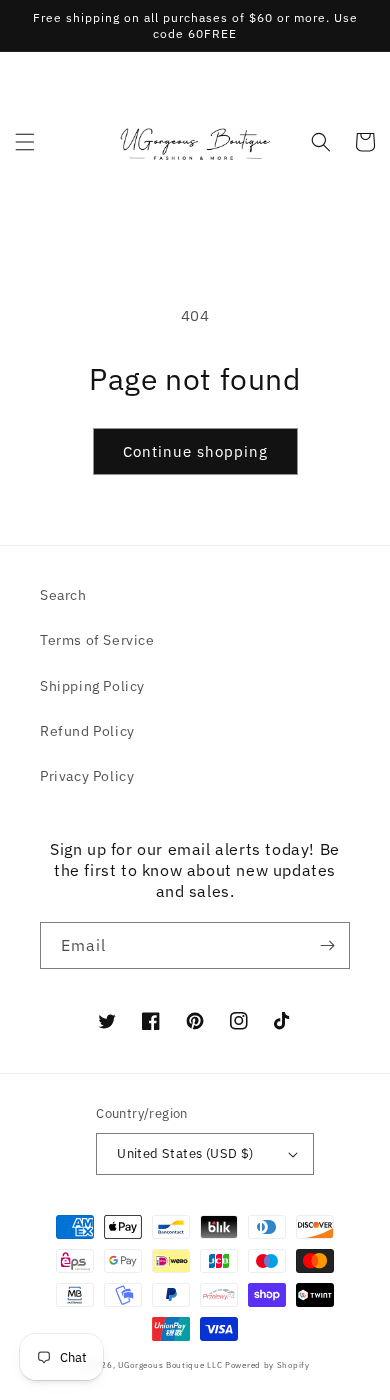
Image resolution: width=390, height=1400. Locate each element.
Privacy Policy (87, 776)
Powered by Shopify (267, 1364)
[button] (25, 142)
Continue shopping (195, 451)
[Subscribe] (327, 945)
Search (63, 595)
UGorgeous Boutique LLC (170, 1364)
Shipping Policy (92, 686)
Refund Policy (87, 731)
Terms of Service (97, 640)
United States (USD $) (185, 1153)
